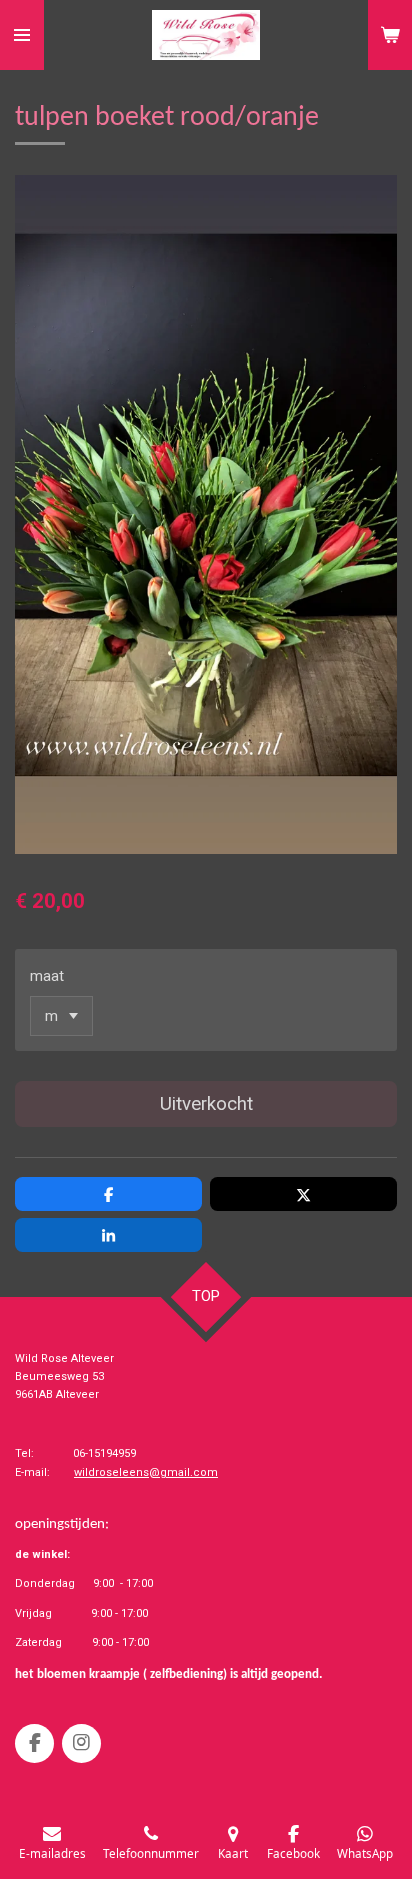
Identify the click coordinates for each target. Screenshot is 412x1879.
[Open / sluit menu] (22, 35)
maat (47, 976)
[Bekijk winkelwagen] (390, 35)
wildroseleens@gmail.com (146, 1472)
